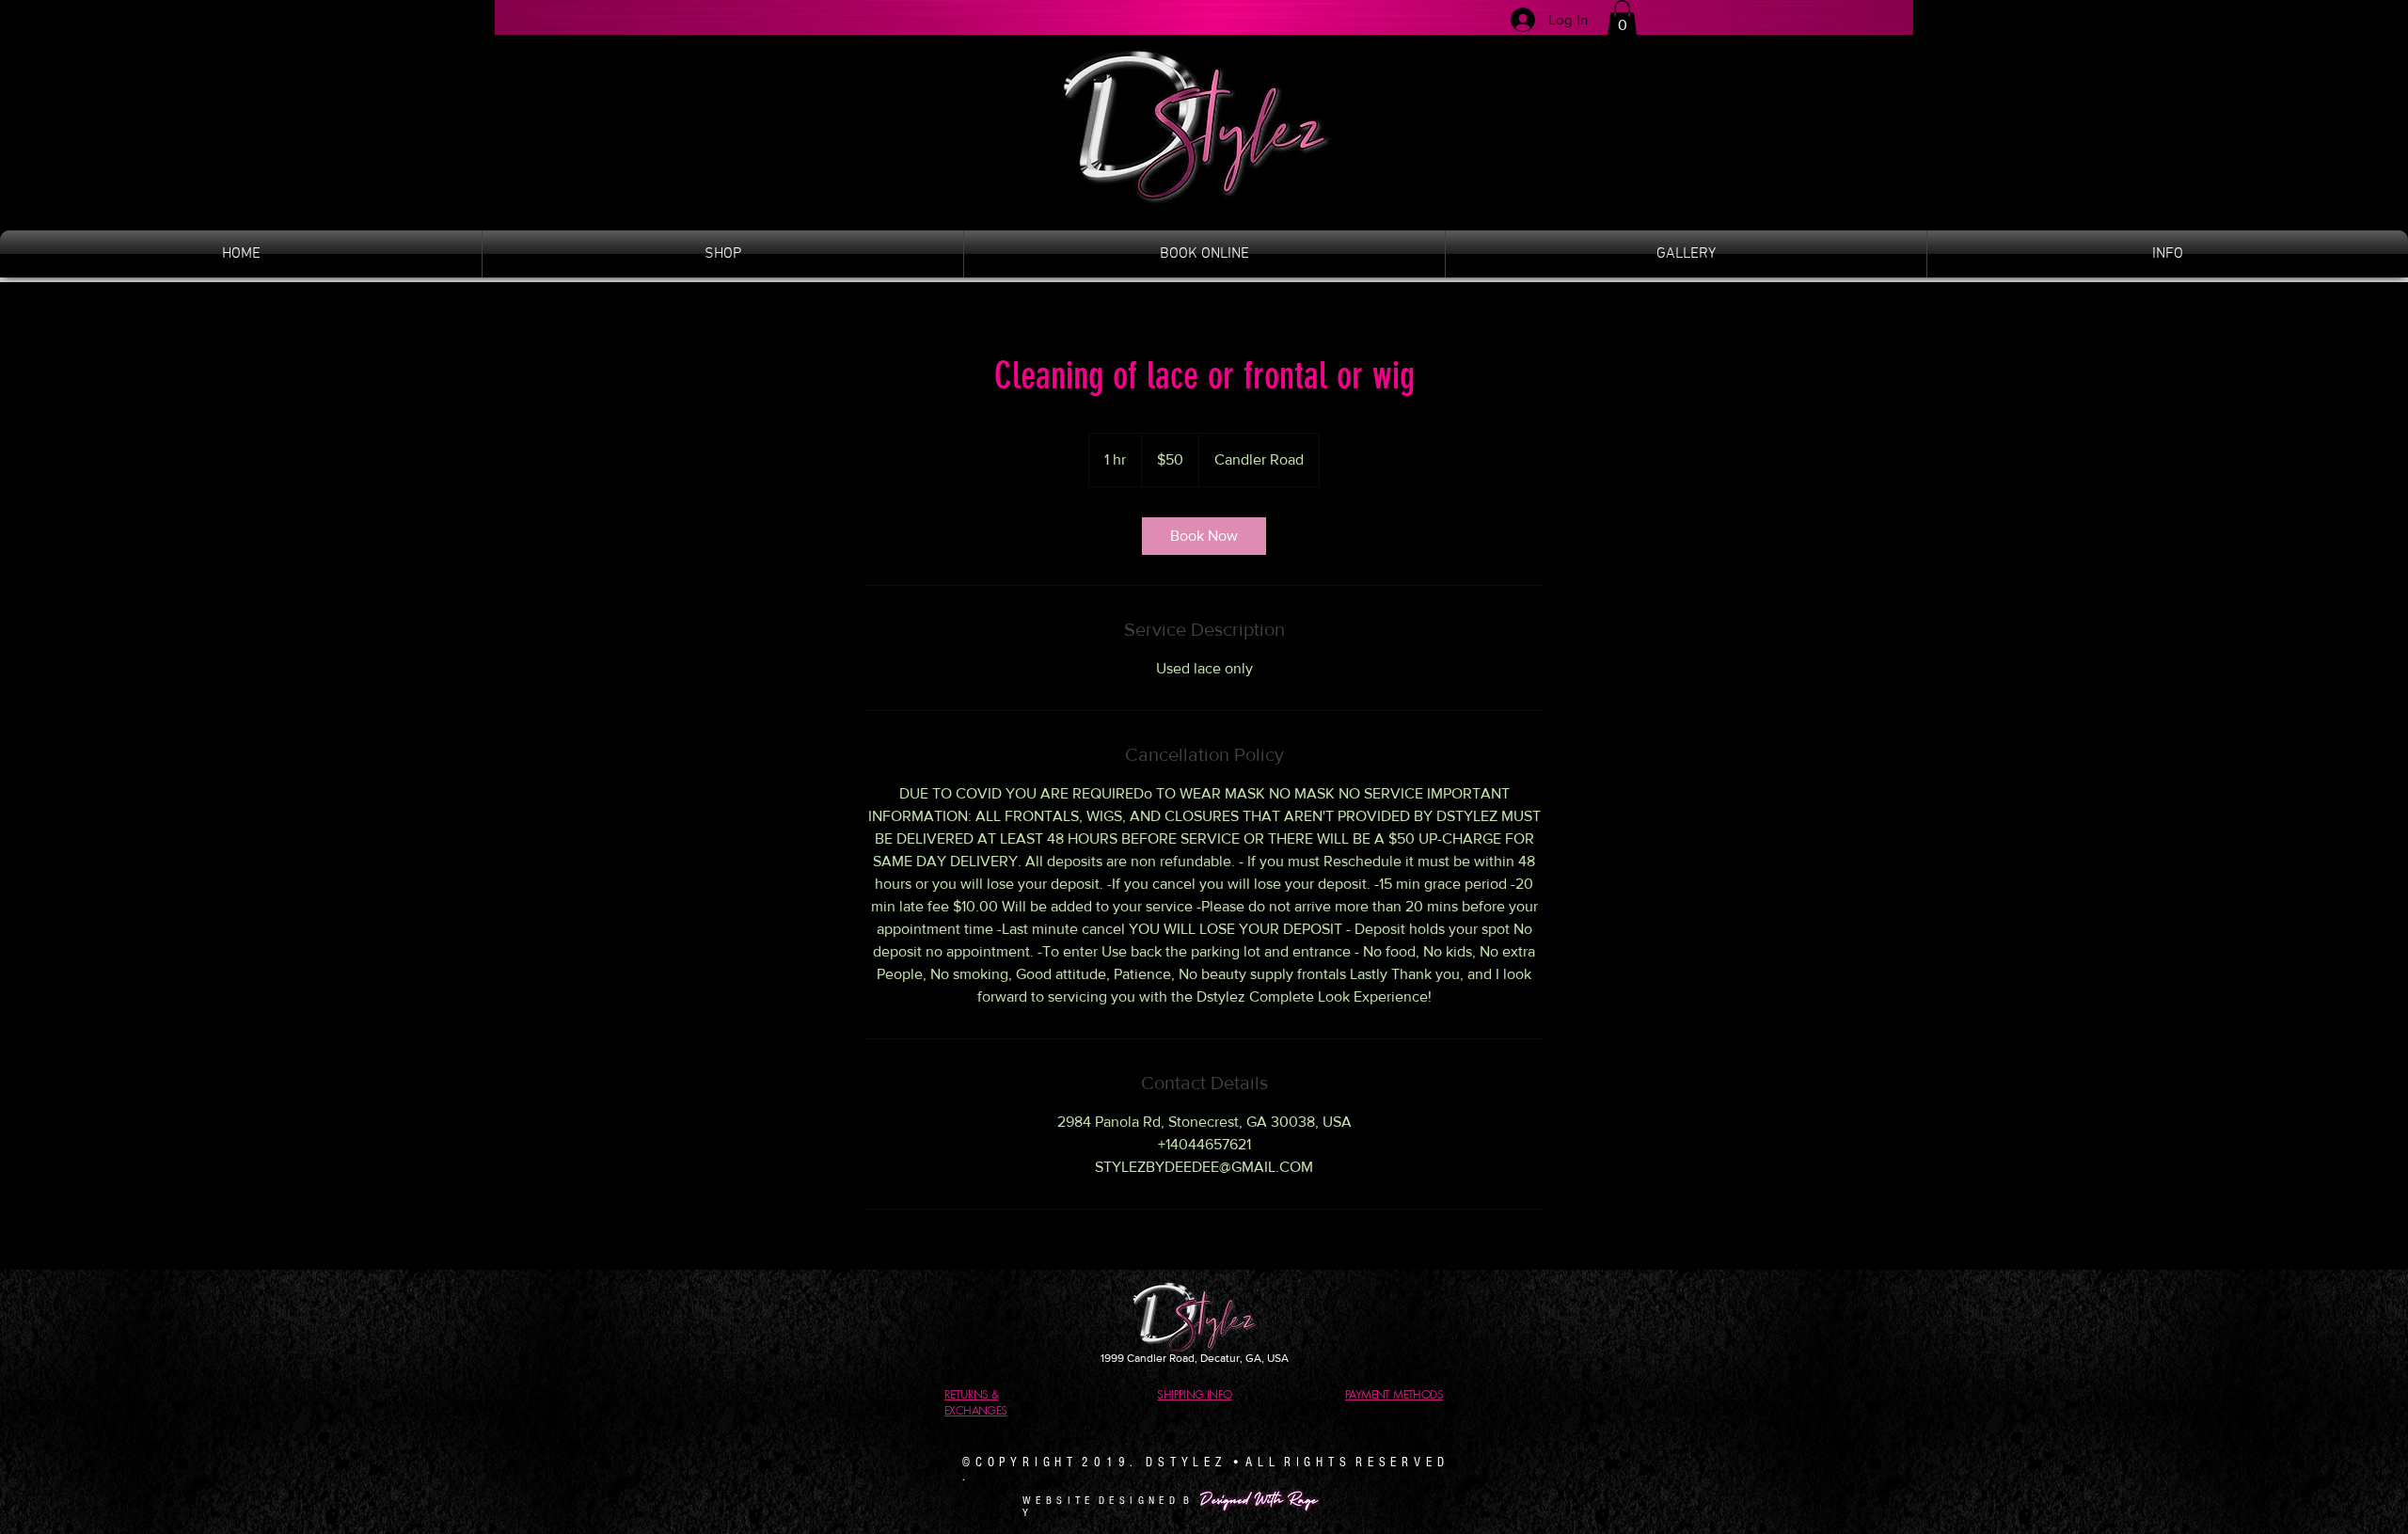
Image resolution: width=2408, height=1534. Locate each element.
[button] (1622, 18)
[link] (1204, 536)
